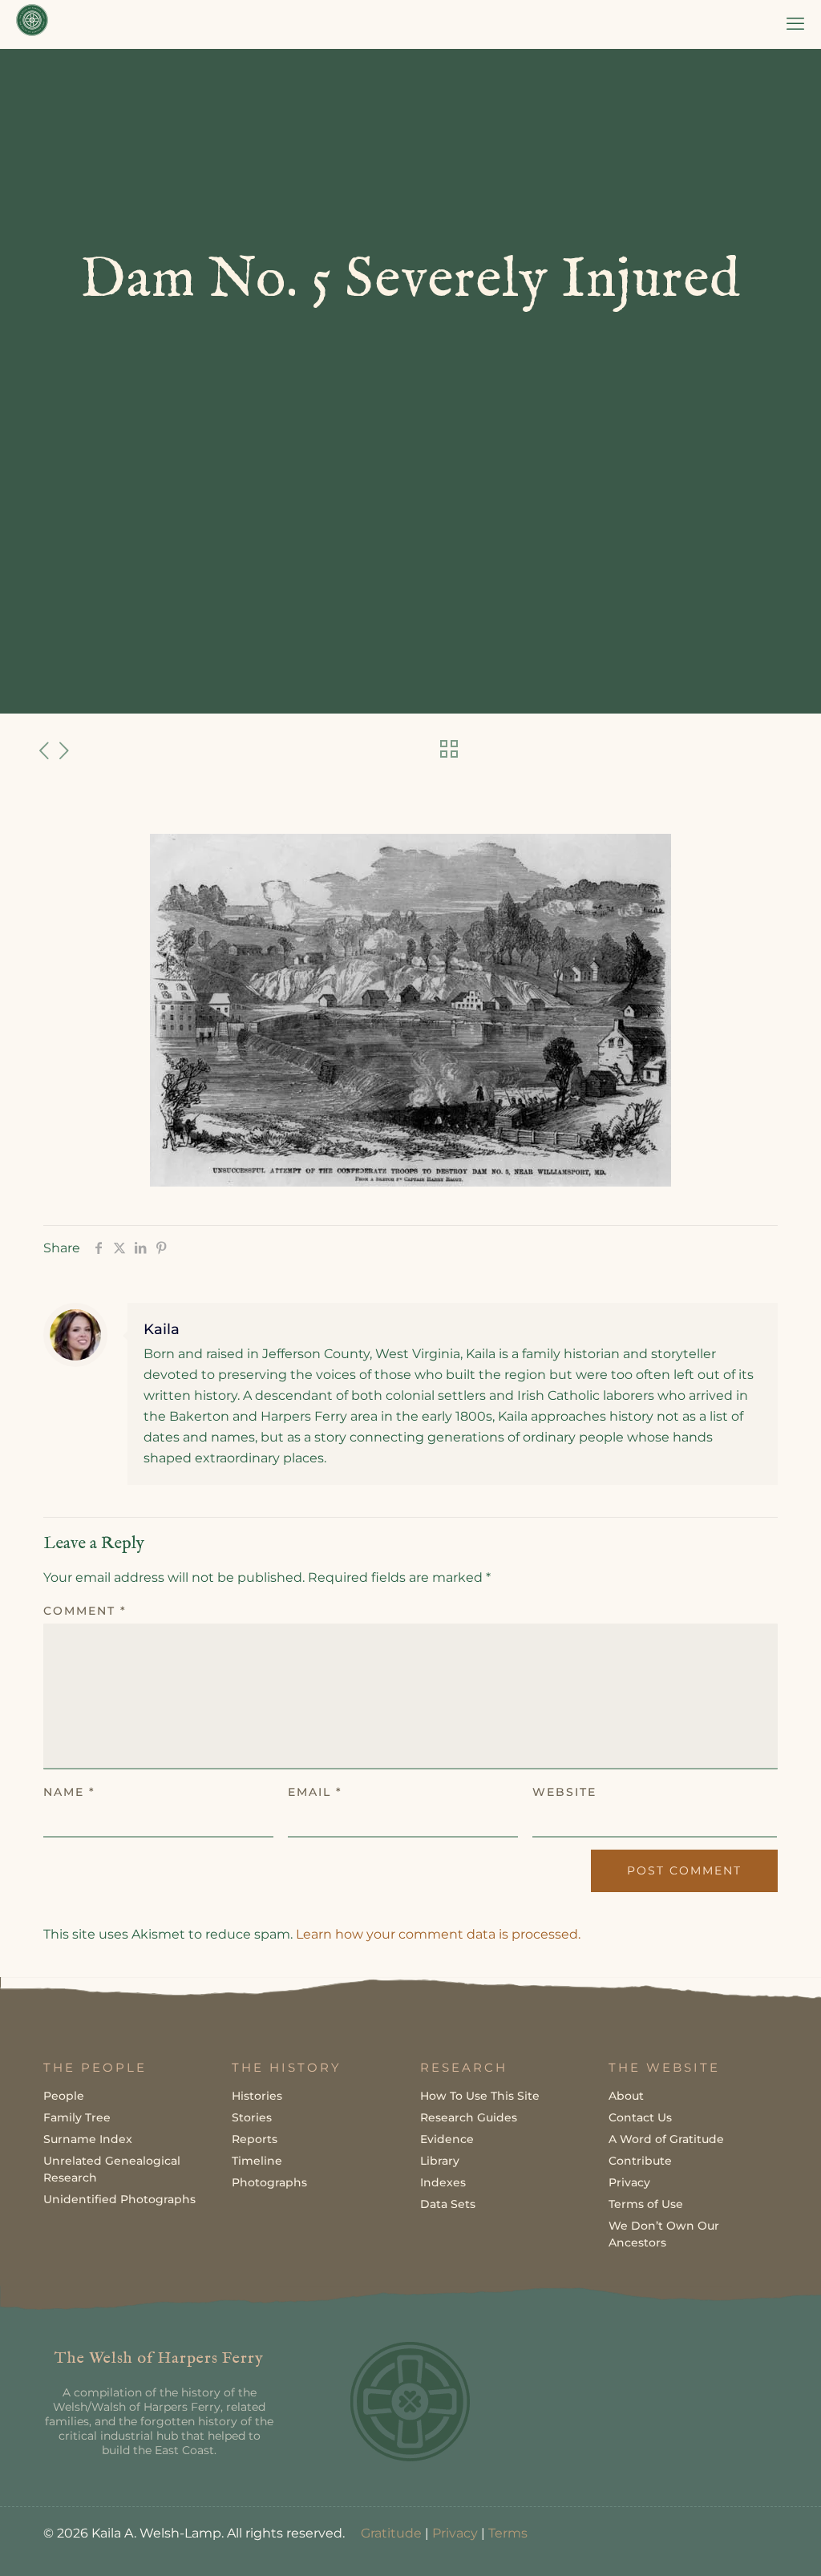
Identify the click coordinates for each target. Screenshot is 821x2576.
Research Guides (469, 2117)
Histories (257, 2096)
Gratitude (391, 2533)
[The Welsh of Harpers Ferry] (32, 24)
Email (315, 1792)
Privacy (629, 2182)
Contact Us (640, 2117)
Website (564, 1792)
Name (69, 1792)
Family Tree (77, 2117)
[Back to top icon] (744, 2543)
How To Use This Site (480, 2096)
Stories (252, 2117)
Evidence (447, 2139)
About (626, 2096)
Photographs (269, 2182)
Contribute (640, 2161)
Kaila (162, 1329)
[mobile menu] (795, 24)
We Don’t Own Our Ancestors (664, 2234)
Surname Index (88, 2139)
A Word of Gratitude (666, 2139)
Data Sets (448, 2204)
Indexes (443, 2182)
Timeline (257, 2161)
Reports (255, 2139)
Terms (508, 2533)
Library (440, 2161)
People (64, 2096)
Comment (85, 1611)
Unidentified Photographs (119, 2199)
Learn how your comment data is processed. (438, 1934)
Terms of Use (646, 2204)
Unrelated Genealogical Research (112, 2169)
